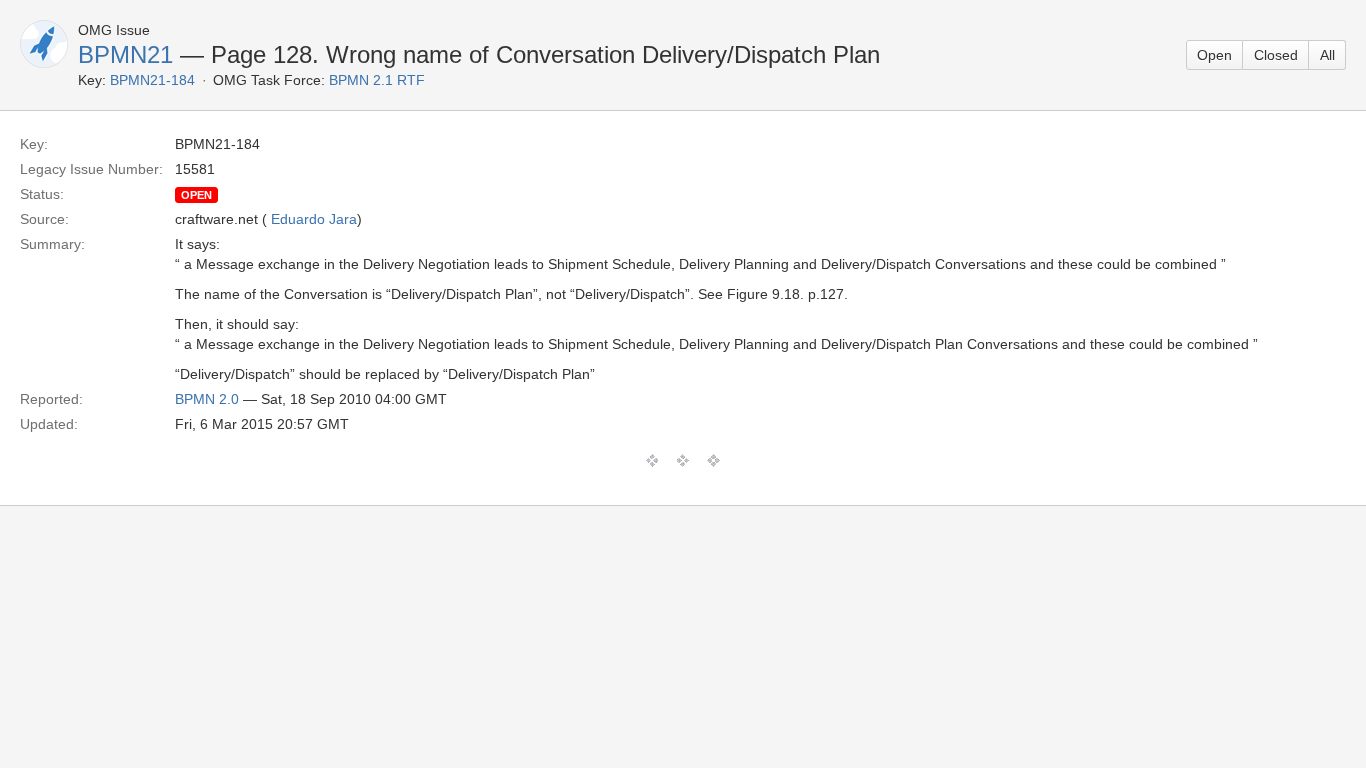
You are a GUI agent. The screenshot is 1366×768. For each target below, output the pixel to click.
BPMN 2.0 (207, 399)
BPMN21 (125, 54)
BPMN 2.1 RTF (377, 80)
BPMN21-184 (152, 80)
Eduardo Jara (314, 219)
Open (1214, 55)
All (1327, 55)
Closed (1276, 55)
